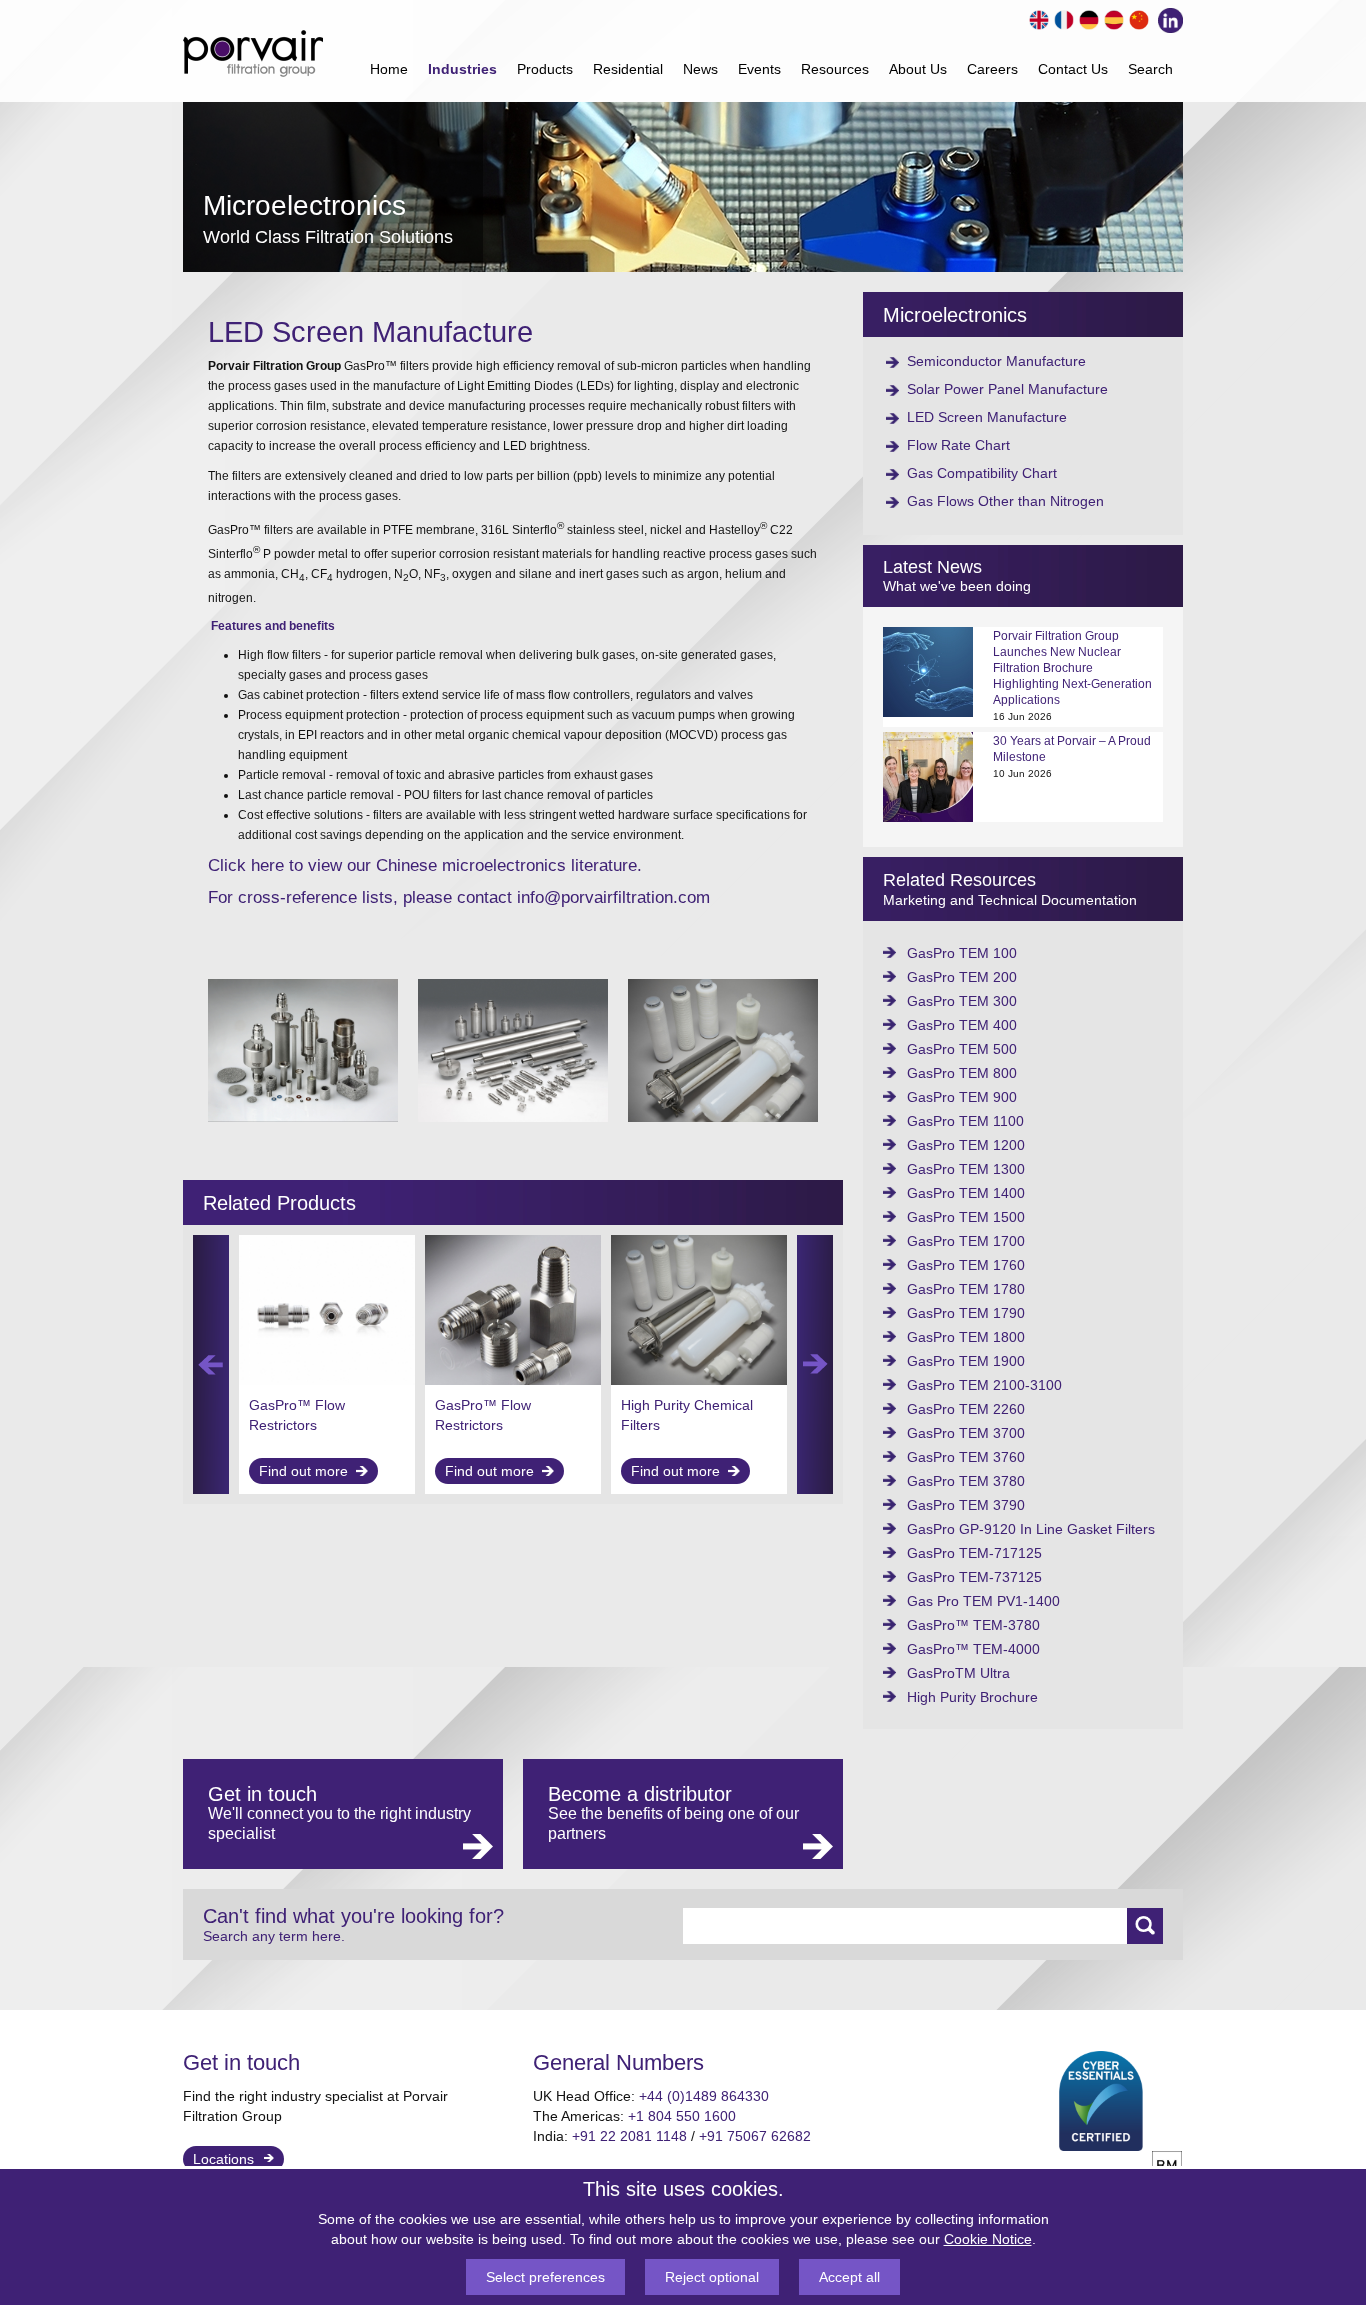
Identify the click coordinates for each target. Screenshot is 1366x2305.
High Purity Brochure (972, 1697)
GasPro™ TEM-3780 (973, 1625)
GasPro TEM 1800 (966, 1337)
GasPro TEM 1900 (966, 1361)
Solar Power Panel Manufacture (1007, 389)
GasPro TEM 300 (962, 1001)
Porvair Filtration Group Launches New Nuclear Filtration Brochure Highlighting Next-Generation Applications (1072, 668)
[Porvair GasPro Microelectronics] (303, 1117)
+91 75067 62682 (755, 2136)
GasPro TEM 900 (962, 1097)
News (700, 69)
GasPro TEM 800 (962, 1073)
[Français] (1061, 17)
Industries (462, 69)
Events (759, 69)
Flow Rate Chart (958, 445)
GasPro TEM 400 (962, 1025)
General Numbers (618, 2062)
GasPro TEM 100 (962, 953)
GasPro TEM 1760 (966, 1265)
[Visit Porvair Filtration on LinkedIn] (1166, 18)
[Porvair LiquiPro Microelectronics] (723, 1117)
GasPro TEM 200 (962, 977)
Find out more (303, 1471)
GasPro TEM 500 (962, 1049)
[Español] (1111, 17)
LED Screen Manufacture (987, 417)
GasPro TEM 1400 (966, 1193)
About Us (918, 69)
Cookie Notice (988, 2239)
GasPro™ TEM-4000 (973, 1649)
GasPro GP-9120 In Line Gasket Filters (1031, 1529)
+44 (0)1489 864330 (704, 2096)
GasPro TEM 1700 (966, 1241)
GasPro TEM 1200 (966, 1145)
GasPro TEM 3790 (966, 1505)
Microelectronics (955, 315)
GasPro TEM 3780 (966, 1481)
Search (1150, 69)
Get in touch (241, 2062)
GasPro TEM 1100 (965, 1121)
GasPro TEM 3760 (966, 1457)
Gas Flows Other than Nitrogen (1005, 501)
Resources (835, 69)
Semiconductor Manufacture (996, 361)
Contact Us (1073, 69)
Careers (992, 69)
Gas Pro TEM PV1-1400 (983, 1601)
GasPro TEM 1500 (966, 1217)
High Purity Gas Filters (692, 1405)
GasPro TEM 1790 (966, 1313)
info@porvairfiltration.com (613, 897)
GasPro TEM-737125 (974, 1577)
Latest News (932, 567)
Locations (223, 2159)
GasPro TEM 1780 (966, 1289)
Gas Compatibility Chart (982, 473)
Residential (628, 69)
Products (545, 69)
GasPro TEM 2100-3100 (984, 1385)
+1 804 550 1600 (682, 2116)
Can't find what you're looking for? (353, 1924)
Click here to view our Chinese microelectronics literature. (425, 865)
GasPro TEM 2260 (966, 1409)
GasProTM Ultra (958, 1673)
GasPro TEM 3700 (966, 1433)
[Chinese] (1136, 17)
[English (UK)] (1036, 17)
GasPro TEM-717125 (974, 1553)
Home (389, 69)
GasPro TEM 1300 (966, 1169)
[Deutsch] (1086, 17)
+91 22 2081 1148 (629, 2136)
